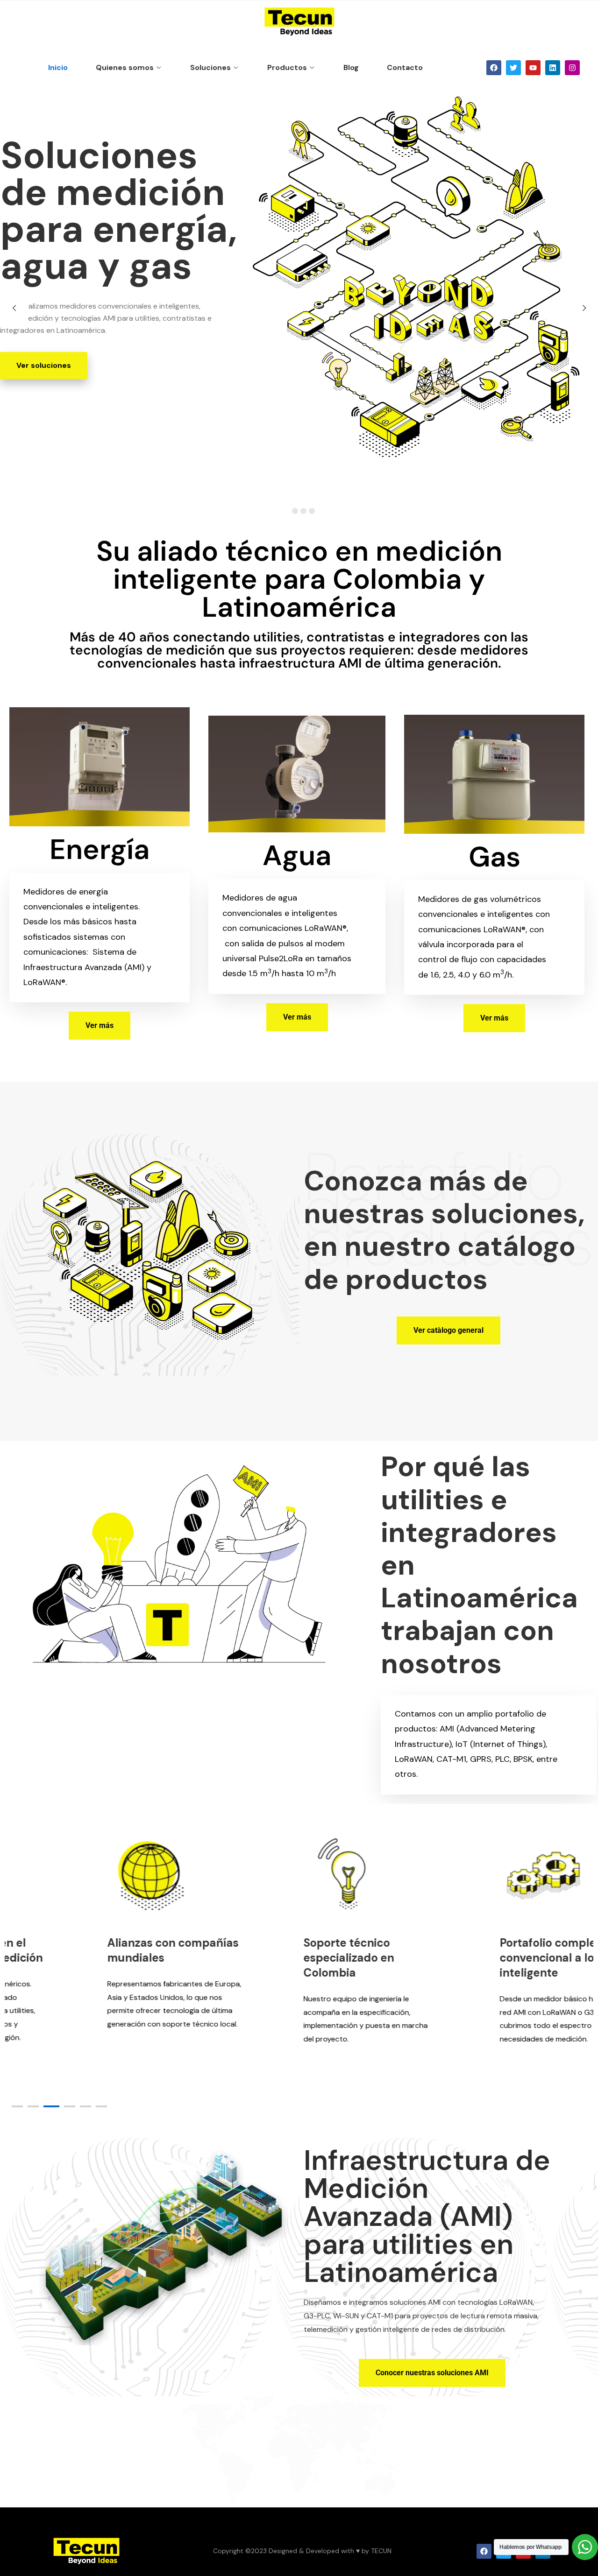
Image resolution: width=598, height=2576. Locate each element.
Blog (351, 67)
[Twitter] (513, 68)
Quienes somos (125, 67)
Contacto (405, 67)
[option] (103, 1934)
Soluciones (210, 67)
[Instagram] (572, 68)
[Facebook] (494, 68)
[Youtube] (533, 68)
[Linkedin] (553, 68)
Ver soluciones (44, 365)
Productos (287, 67)
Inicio (58, 67)
